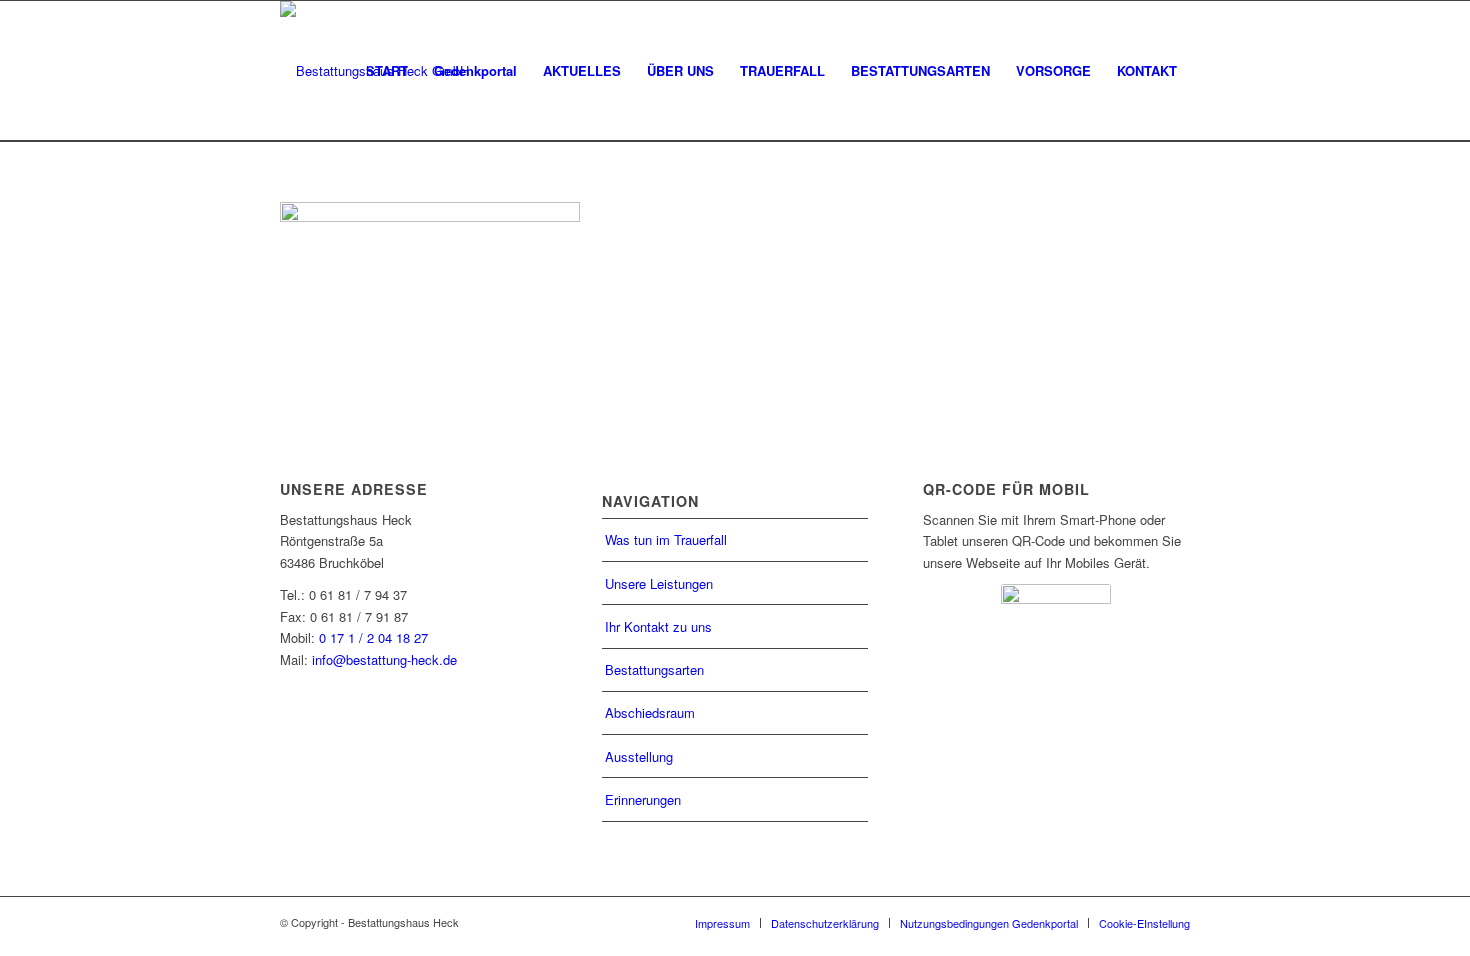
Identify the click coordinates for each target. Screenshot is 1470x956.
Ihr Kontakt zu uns (658, 626)
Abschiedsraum (650, 712)
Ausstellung (639, 756)
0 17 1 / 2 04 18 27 (373, 637)
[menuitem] (387, 71)
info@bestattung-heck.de (384, 659)
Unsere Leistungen (659, 583)
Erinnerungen (643, 799)
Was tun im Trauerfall (666, 539)
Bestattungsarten (654, 669)
